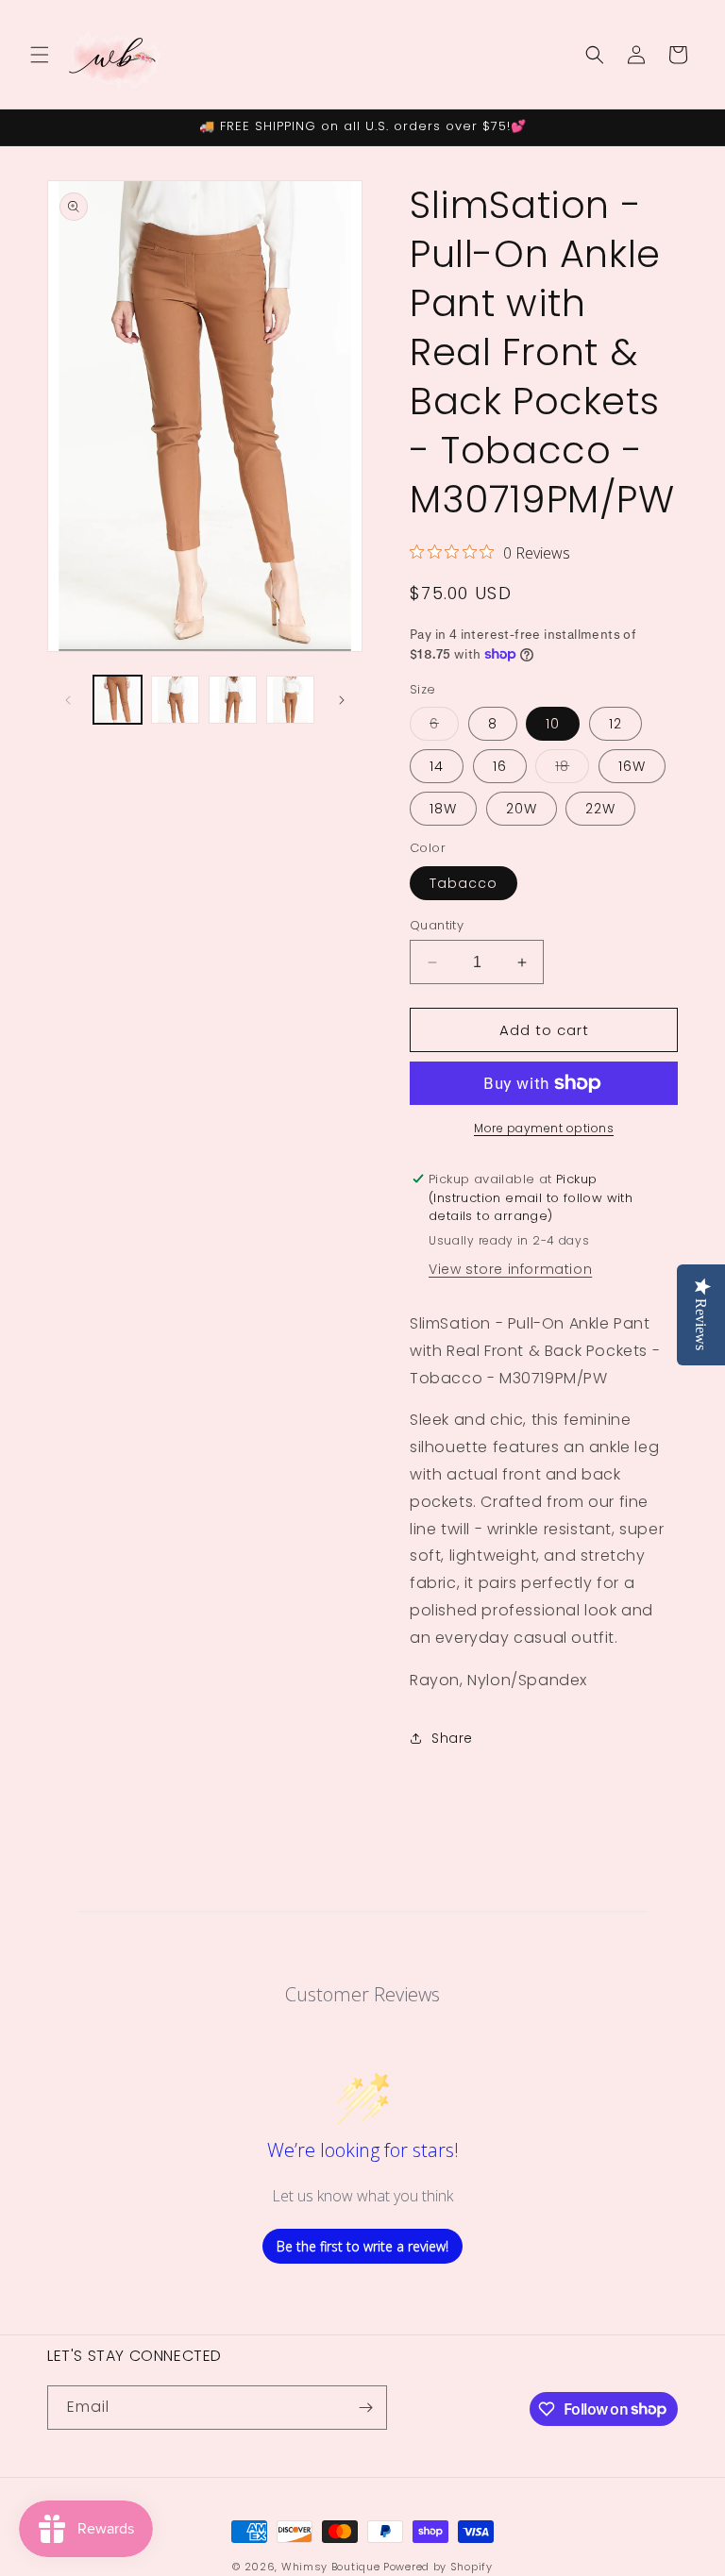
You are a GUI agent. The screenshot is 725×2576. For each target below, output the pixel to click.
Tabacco (464, 883)
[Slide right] (342, 700)
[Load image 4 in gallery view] (290, 700)
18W (443, 809)
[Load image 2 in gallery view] (175, 700)
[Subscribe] (365, 2408)
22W (600, 809)
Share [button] (452, 1738)
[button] (40, 55)
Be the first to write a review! (362, 2246)
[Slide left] (68, 700)
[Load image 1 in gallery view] (118, 700)
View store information (510, 1269)
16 (500, 766)
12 (615, 724)
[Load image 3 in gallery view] (233, 700)
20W (522, 809)
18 (572, 769)
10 (553, 724)
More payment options (544, 1128)
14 (437, 766)
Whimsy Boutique (331, 2567)
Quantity (437, 925)
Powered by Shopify (438, 2567)
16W (632, 766)
